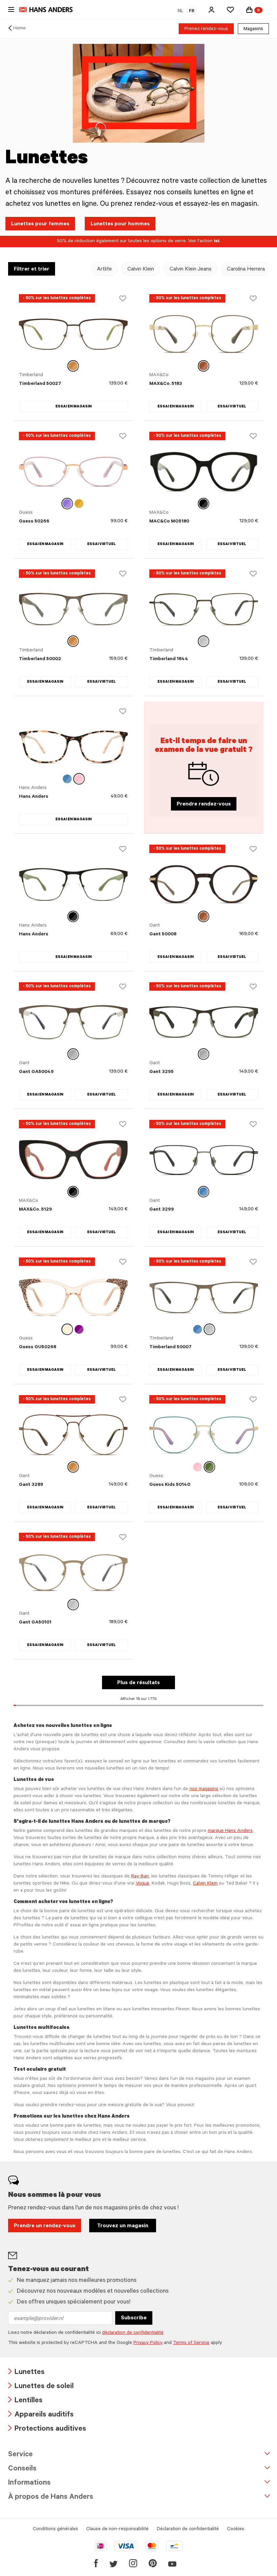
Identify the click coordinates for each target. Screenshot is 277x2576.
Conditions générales (55, 2529)
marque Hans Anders (230, 1831)
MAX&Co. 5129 (35, 1210)
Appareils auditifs (41, 2415)
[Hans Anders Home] (49, 10)
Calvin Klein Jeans (191, 270)
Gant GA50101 (35, 1623)
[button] (211, 10)
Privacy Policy (148, 2343)
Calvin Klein (141, 270)
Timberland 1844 (169, 659)
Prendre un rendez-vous (45, 2226)
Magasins (253, 29)
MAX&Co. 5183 (166, 384)
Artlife (104, 270)
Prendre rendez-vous (204, 804)
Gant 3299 (162, 1210)
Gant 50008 (163, 935)
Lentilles (25, 2401)
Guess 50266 (34, 522)
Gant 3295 (161, 1072)
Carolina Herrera (246, 270)
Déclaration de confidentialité (188, 2529)
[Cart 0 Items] (249, 10)
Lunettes (26, 2373)
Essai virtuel (232, 407)
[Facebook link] (96, 2563)
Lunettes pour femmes (40, 224)
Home (19, 29)
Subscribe (134, 2318)
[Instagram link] (133, 2563)
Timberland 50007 (170, 1348)
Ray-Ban (140, 1877)
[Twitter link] (114, 2563)
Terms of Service (191, 2343)
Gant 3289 (31, 1485)
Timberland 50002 (40, 659)
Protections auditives (47, 2429)
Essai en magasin (73, 407)
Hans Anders (34, 797)
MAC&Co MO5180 (169, 522)
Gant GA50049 (36, 1072)
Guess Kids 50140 (170, 1485)
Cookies (236, 2529)
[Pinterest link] (153, 2563)
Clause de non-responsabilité (117, 2529)
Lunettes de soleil (41, 2387)
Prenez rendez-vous (206, 29)
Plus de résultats (138, 1683)
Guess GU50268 (37, 1348)
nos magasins (204, 1789)
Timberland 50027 (40, 384)
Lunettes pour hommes (120, 224)
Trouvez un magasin (123, 2226)
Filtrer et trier (32, 270)
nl (181, 11)
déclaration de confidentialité (133, 2333)
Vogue (143, 1884)
